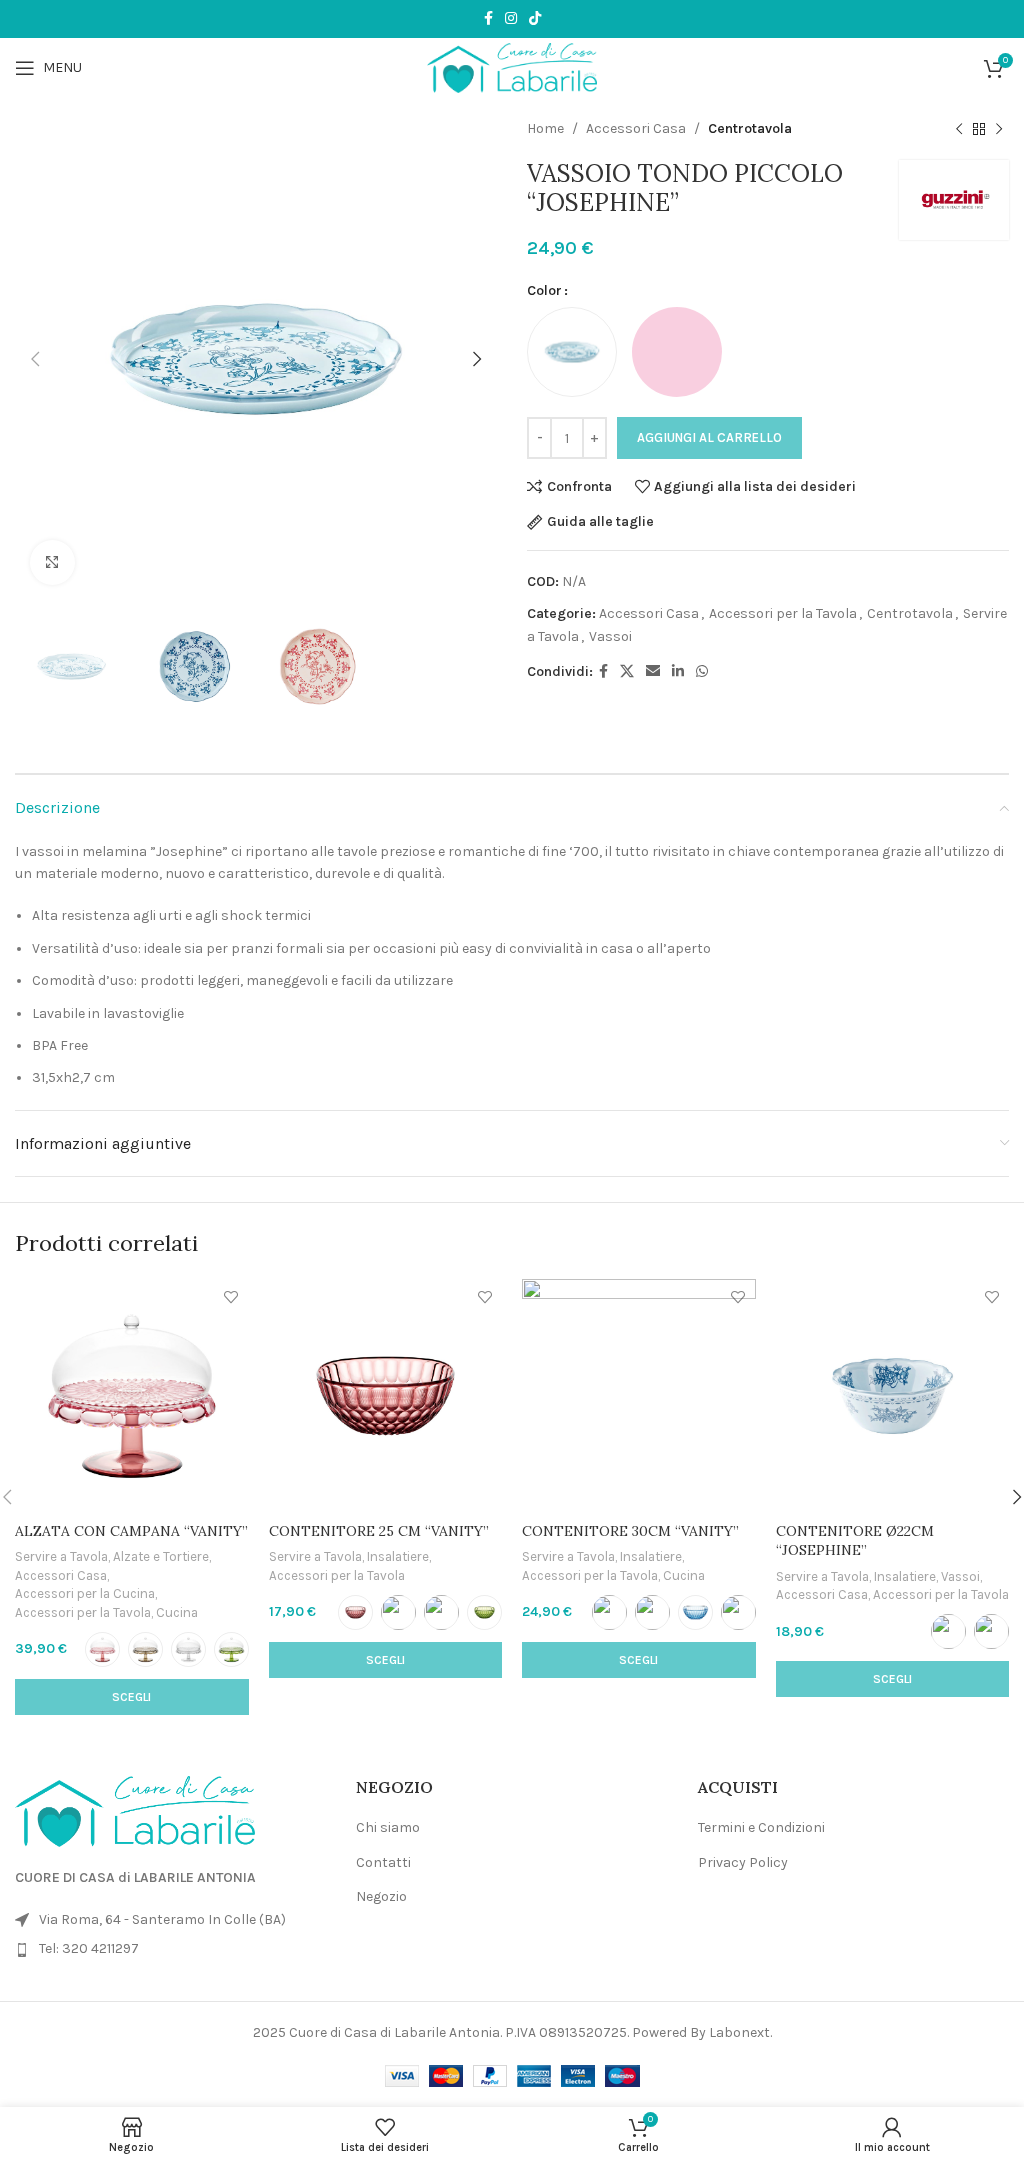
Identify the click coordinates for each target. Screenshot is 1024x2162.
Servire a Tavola (61, 1556)
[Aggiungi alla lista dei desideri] (231, 1296)
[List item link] (170, 1949)
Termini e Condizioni (761, 1827)
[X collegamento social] (627, 672)
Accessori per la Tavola (783, 613)
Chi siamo (388, 1827)
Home (545, 128)
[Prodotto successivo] (999, 129)
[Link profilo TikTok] (535, 19)
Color (544, 290)
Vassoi (610, 636)
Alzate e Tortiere (161, 1556)
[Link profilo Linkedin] (678, 672)
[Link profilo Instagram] (511, 19)
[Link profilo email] (653, 672)
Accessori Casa (636, 128)
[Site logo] (511, 66)
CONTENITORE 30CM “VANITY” (630, 1531)
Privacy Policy (743, 1862)
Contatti (383, 1862)
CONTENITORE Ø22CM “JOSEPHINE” (855, 1541)
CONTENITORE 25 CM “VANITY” (379, 1531)
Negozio (381, 1896)
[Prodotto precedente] (959, 129)
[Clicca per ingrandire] (52, 562)
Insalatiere (398, 1556)
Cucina (177, 1612)
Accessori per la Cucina (85, 1593)
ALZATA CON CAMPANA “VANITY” (131, 1531)
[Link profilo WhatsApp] (702, 672)
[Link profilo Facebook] (488, 19)
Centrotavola (750, 128)
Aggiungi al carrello (709, 437)
